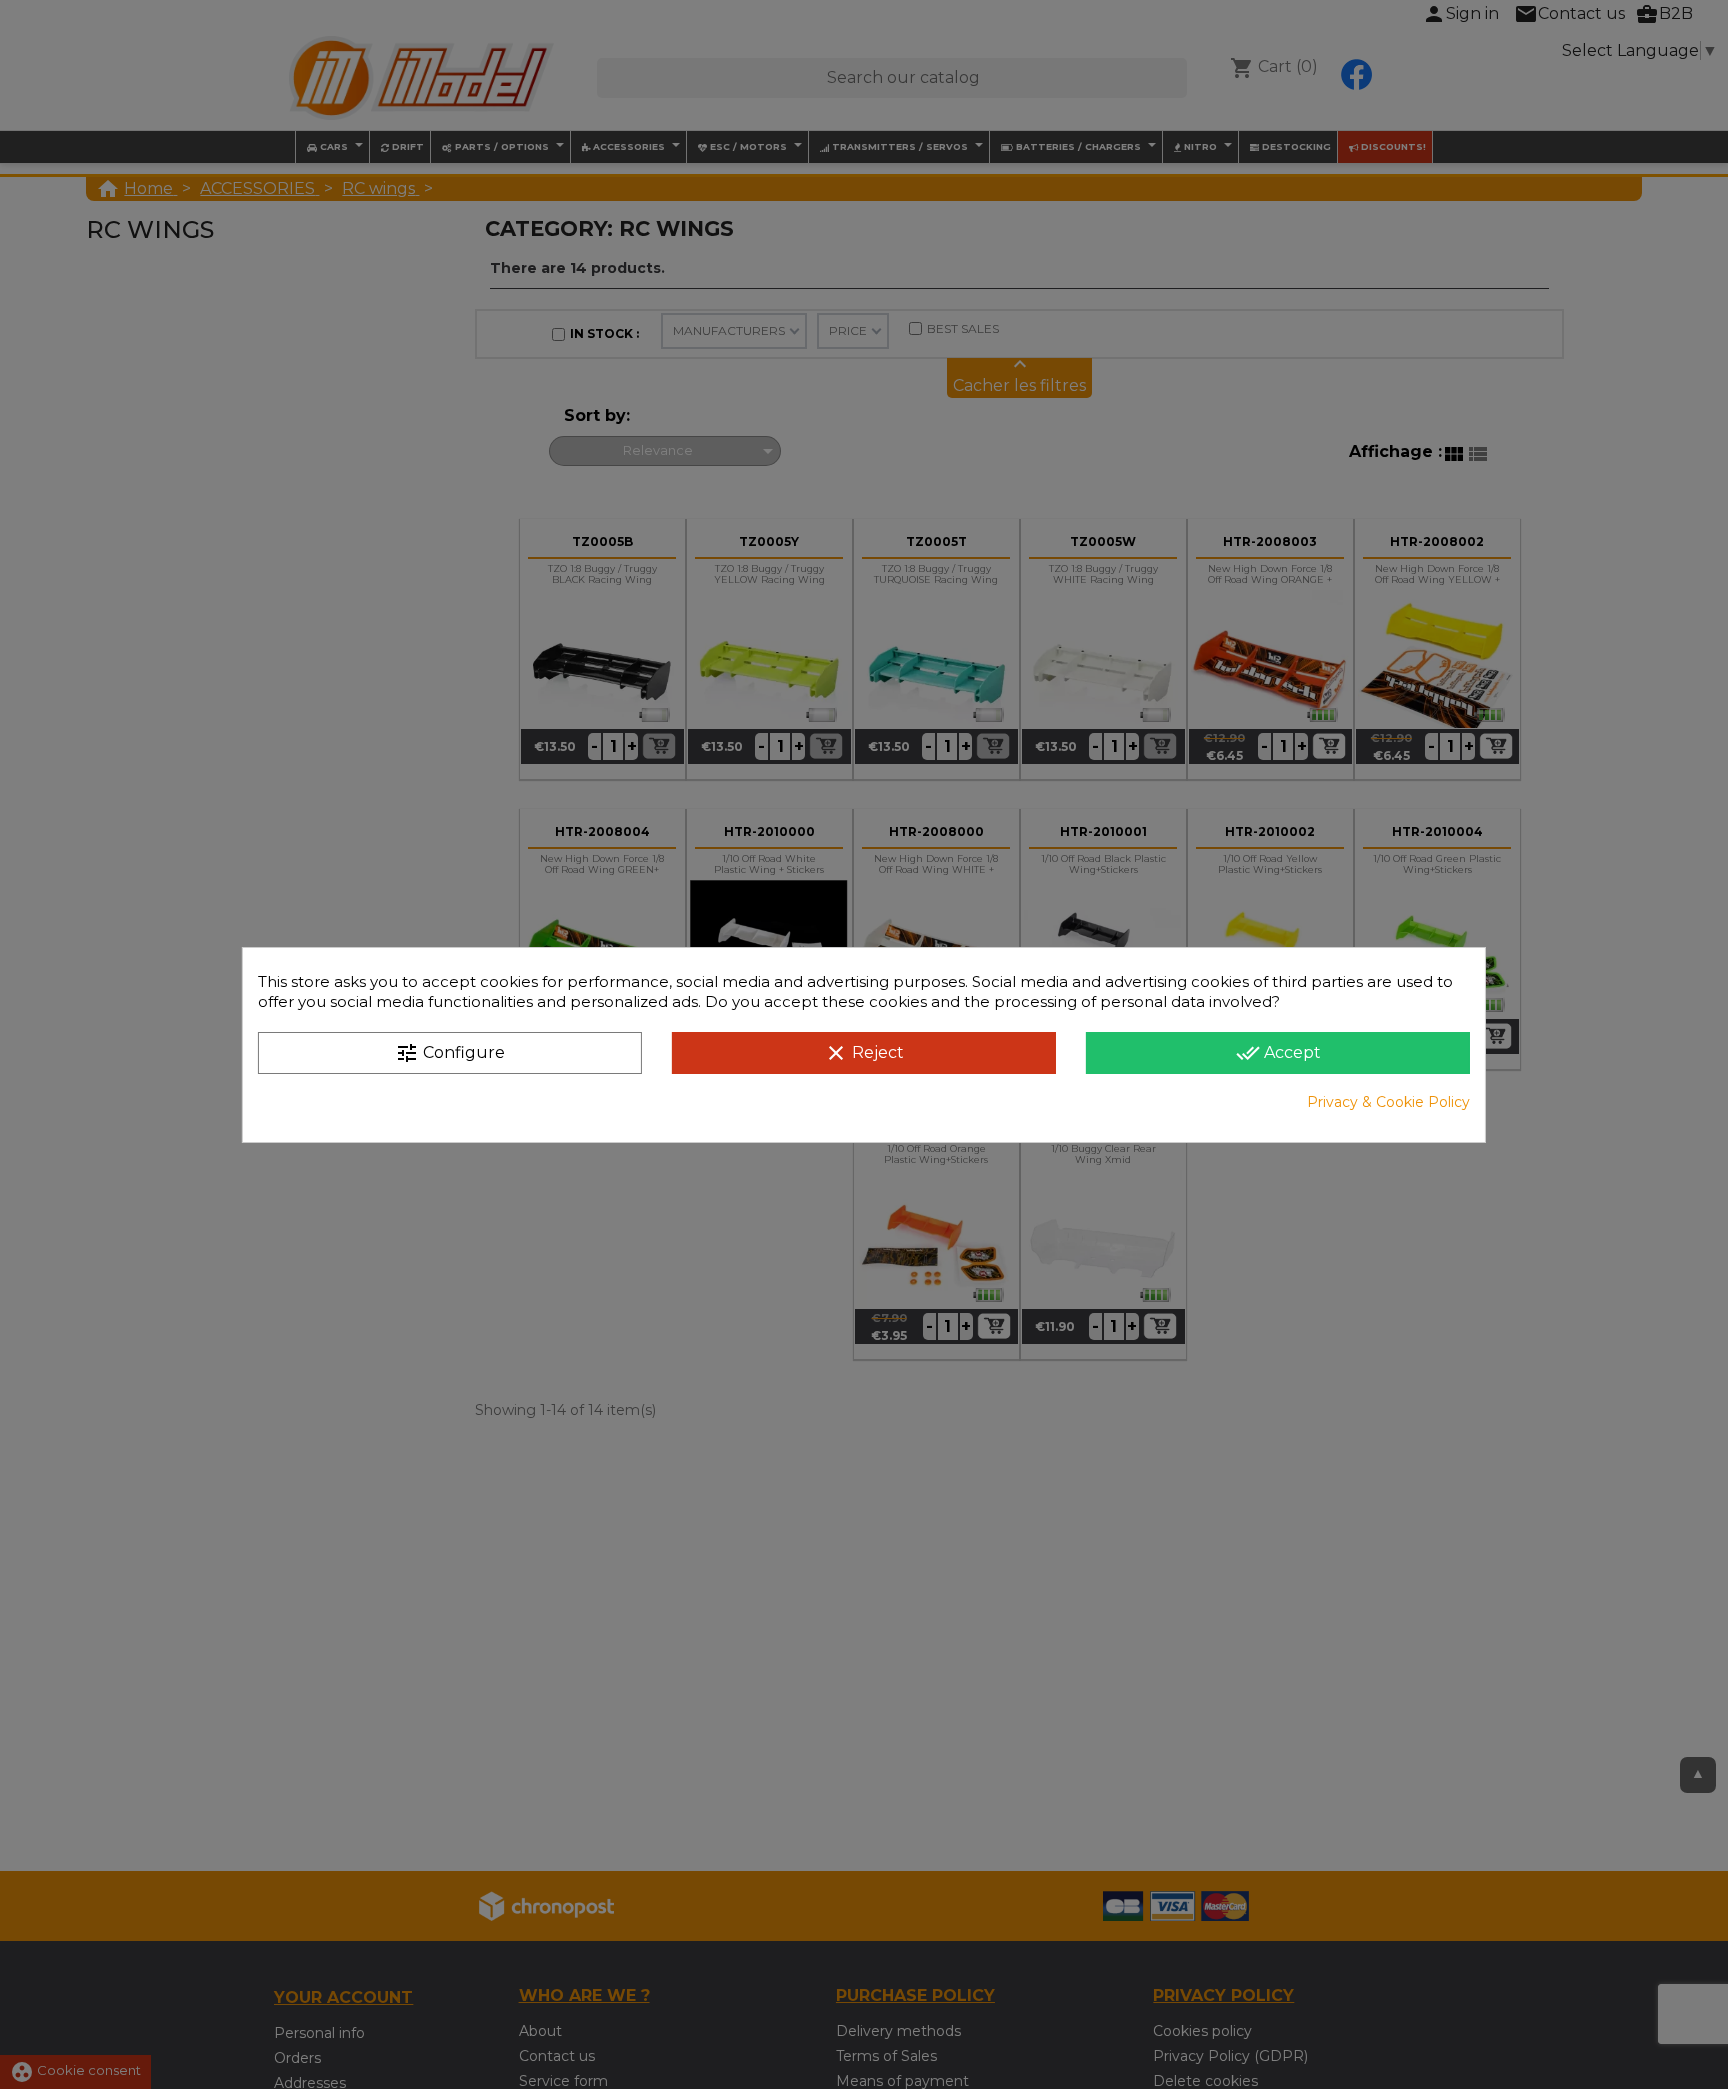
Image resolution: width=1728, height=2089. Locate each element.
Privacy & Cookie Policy (1388, 1102)
